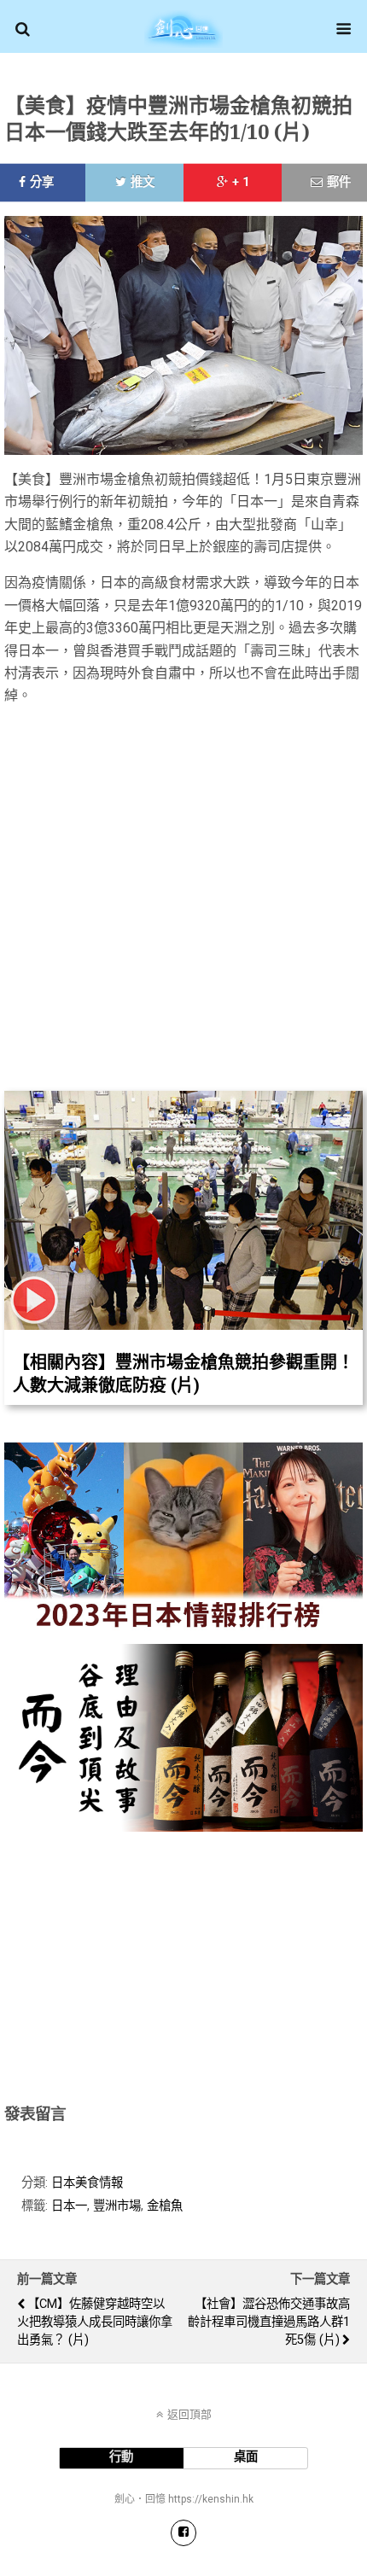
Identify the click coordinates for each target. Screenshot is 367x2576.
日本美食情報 (87, 2183)
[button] (23, 29)
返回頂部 (189, 2414)
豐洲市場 (117, 2206)
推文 (143, 182)
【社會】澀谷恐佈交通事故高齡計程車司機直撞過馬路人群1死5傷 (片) (269, 2322)
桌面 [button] (246, 2457)
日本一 (69, 2206)
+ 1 (241, 182)
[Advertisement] (183, 1964)
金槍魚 (165, 2206)
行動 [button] (121, 2457)
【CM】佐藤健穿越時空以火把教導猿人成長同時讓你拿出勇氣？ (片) (95, 2322)
